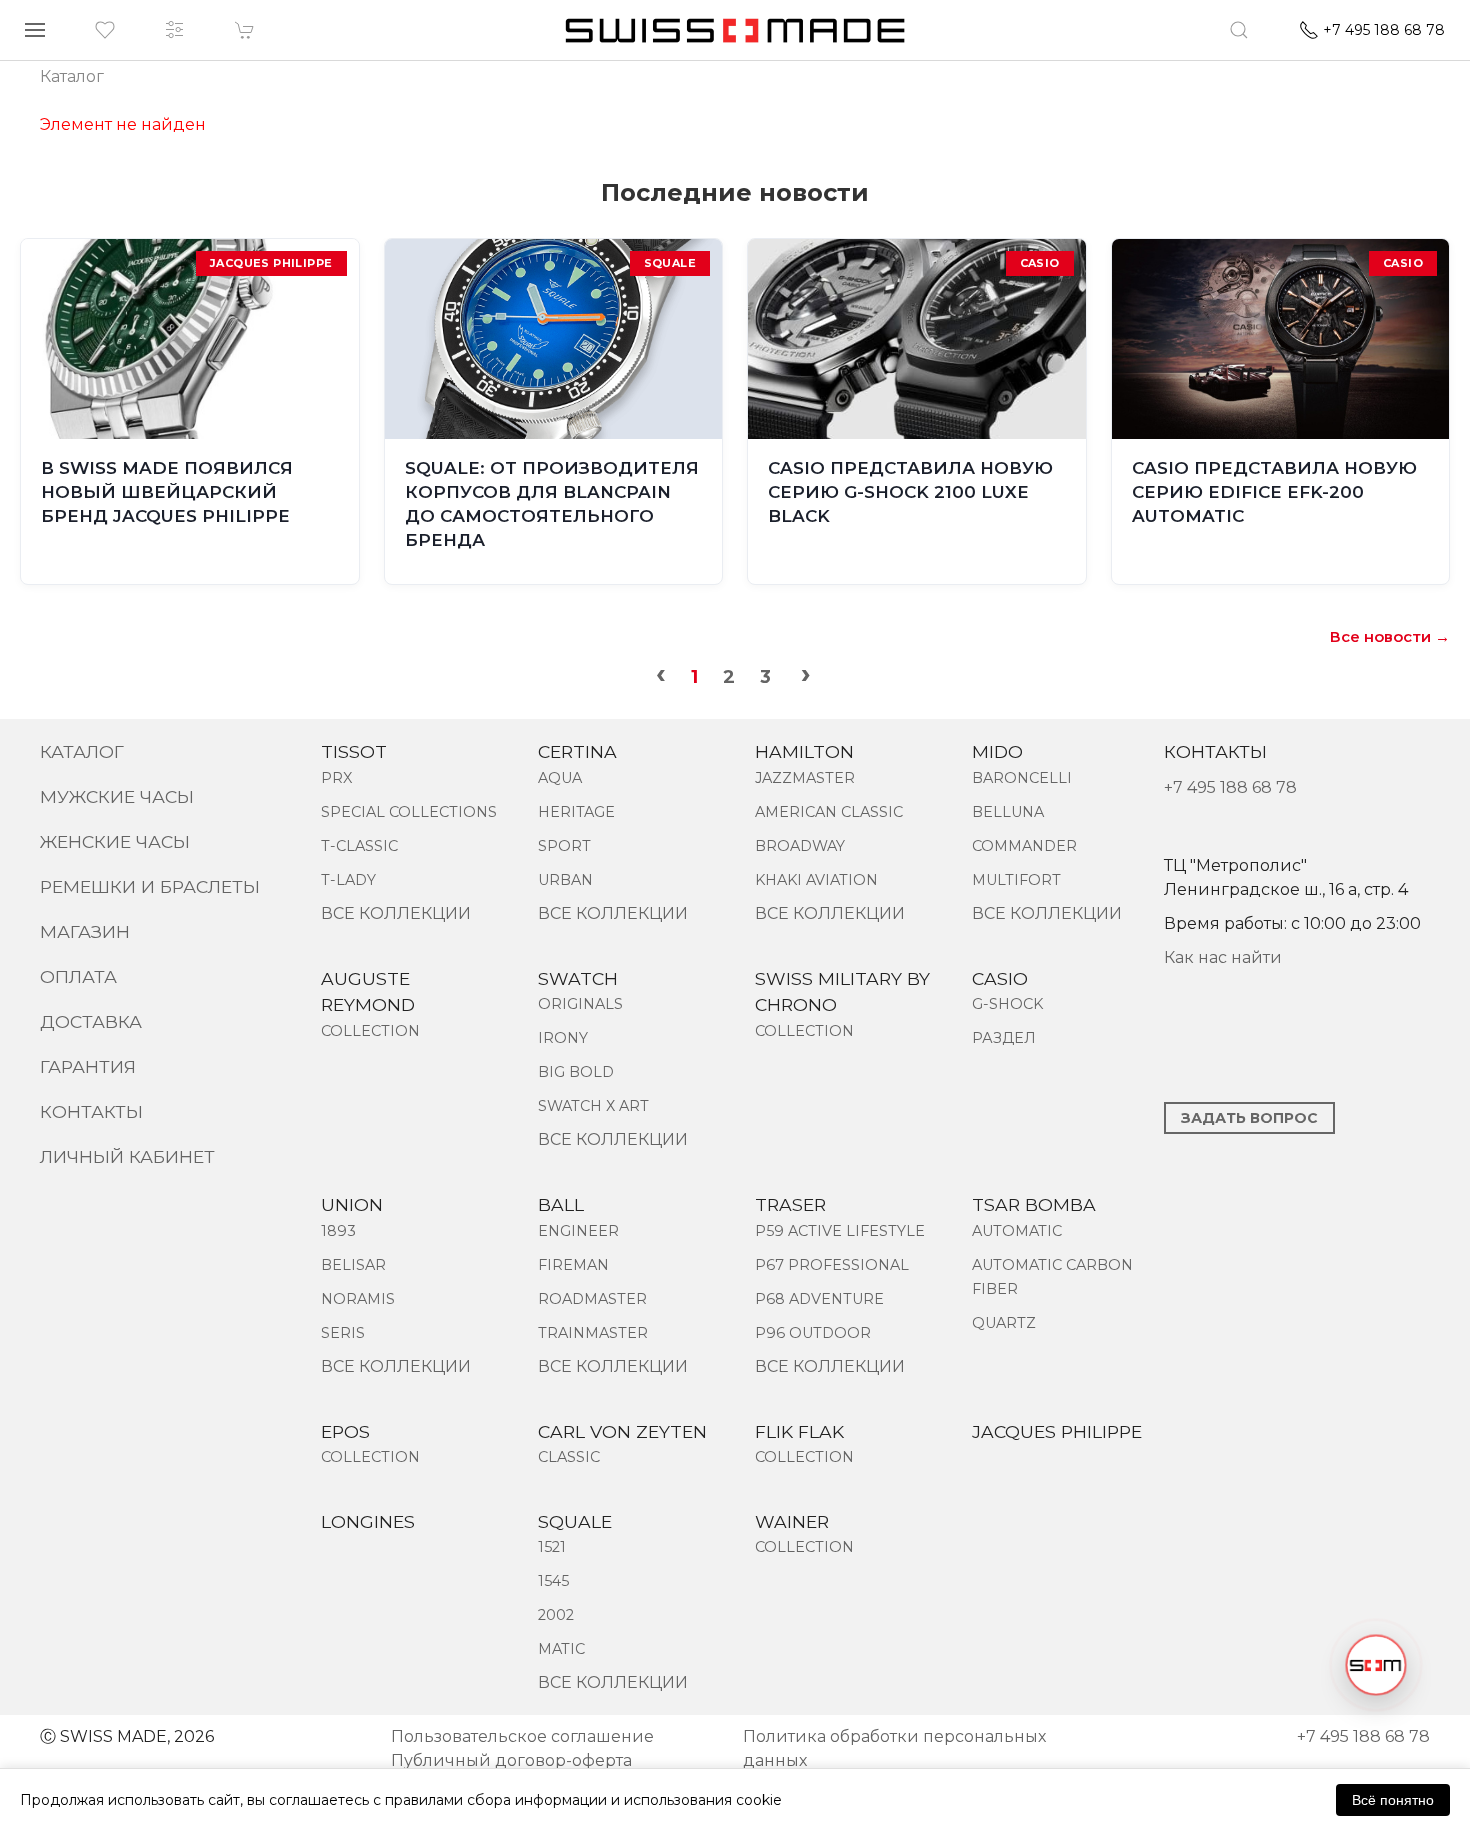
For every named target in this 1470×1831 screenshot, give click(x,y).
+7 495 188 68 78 (1230, 787)
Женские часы (115, 841)
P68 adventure (819, 1299)
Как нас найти (1223, 957)
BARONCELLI (1022, 778)
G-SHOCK (1007, 1004)
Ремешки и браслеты (150, 886)
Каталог (82, 751)
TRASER (790, 1204)
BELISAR (353, 1265)
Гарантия (88, 1066)
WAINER (792, 1521)
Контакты (91, 1111)
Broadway (800, 846)
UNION (352, 1204)
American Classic (829, 812)
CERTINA (577, 751)
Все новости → (1390, 636)
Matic (561, 1649)
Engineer (578, 1231)
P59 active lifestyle (840, 1231)
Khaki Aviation (816, 880)
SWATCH (578, 978)
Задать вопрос (1249, 1118)
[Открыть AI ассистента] (1376, 1665)
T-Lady (348, 880)
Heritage (576, 812)
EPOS (345, 1431)
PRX (336, 778)
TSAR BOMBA (1034, 1204)
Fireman (573, 1265)
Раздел (1004, 1038)
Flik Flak (799, 1431)
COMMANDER (1024, 846)
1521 (552, 1547)
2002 (556, 1615)
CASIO (1000, 978)
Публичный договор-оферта (511, 1760)
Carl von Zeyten (622, 1431)
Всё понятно (1393, 1800)
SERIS (343, 1333)
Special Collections (409, 812)
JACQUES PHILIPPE (1057, 1431)
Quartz (1004, 1323)
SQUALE (575, 1521)
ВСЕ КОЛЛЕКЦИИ (396, 913)
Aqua (560, 778)
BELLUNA (1008, 812)
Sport (564, 846)
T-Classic (359, 846)
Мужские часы (117, 796)
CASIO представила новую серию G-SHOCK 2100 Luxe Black (910, 492)
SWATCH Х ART (593, 1106)
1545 (553, 1581)
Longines (368, 1521)
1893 (338, 1231)
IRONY (563, 1038)
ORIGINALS (580, 1004)
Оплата (78, 976)
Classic (569, 1457)
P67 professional (832, 1265)
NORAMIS (358, 1299)
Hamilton (804, 751)
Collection (370, 1031)
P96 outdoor (813, 1333)
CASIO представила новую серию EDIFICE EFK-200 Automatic (1274, 492)
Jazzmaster (805, 778)
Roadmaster (592, 1299)
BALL (561, 1204)
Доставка (91, 1021)
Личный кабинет (127, 1156)
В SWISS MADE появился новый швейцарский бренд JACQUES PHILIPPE (167, 492)
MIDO (997, 751)
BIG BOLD (576, 1072)
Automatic (1017, 1231)
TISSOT (354, 751)
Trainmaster (593, 1333)
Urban (565, 880)
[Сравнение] (175, 30)
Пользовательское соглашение (522, 1736)
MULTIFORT (1016, 880)
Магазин (85, 931)
